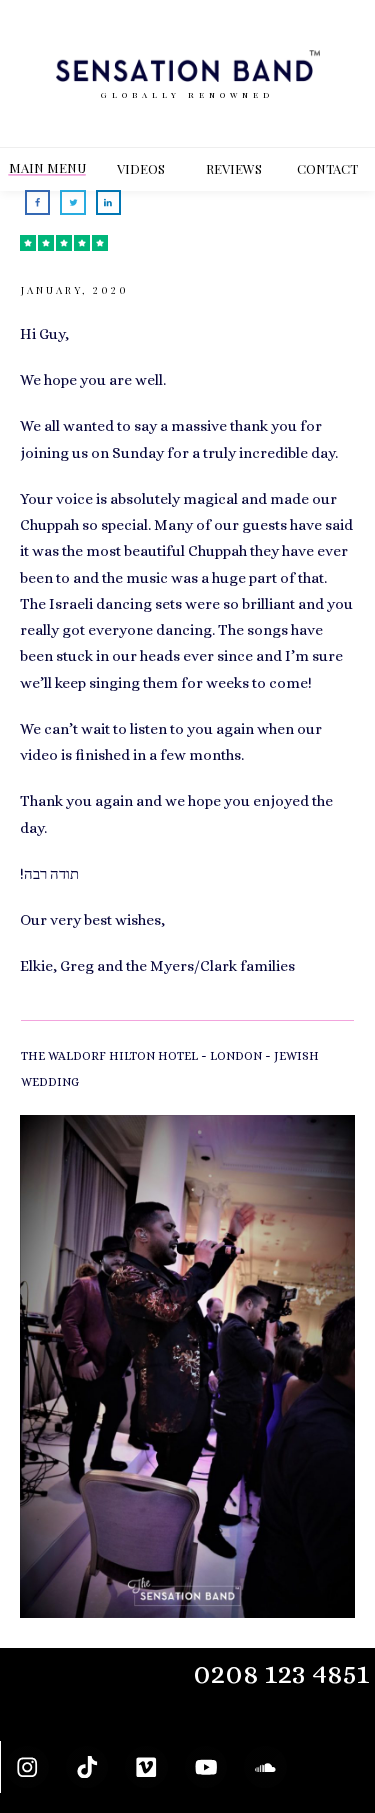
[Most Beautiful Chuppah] (187, 1366)
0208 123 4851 (281, 1673)
